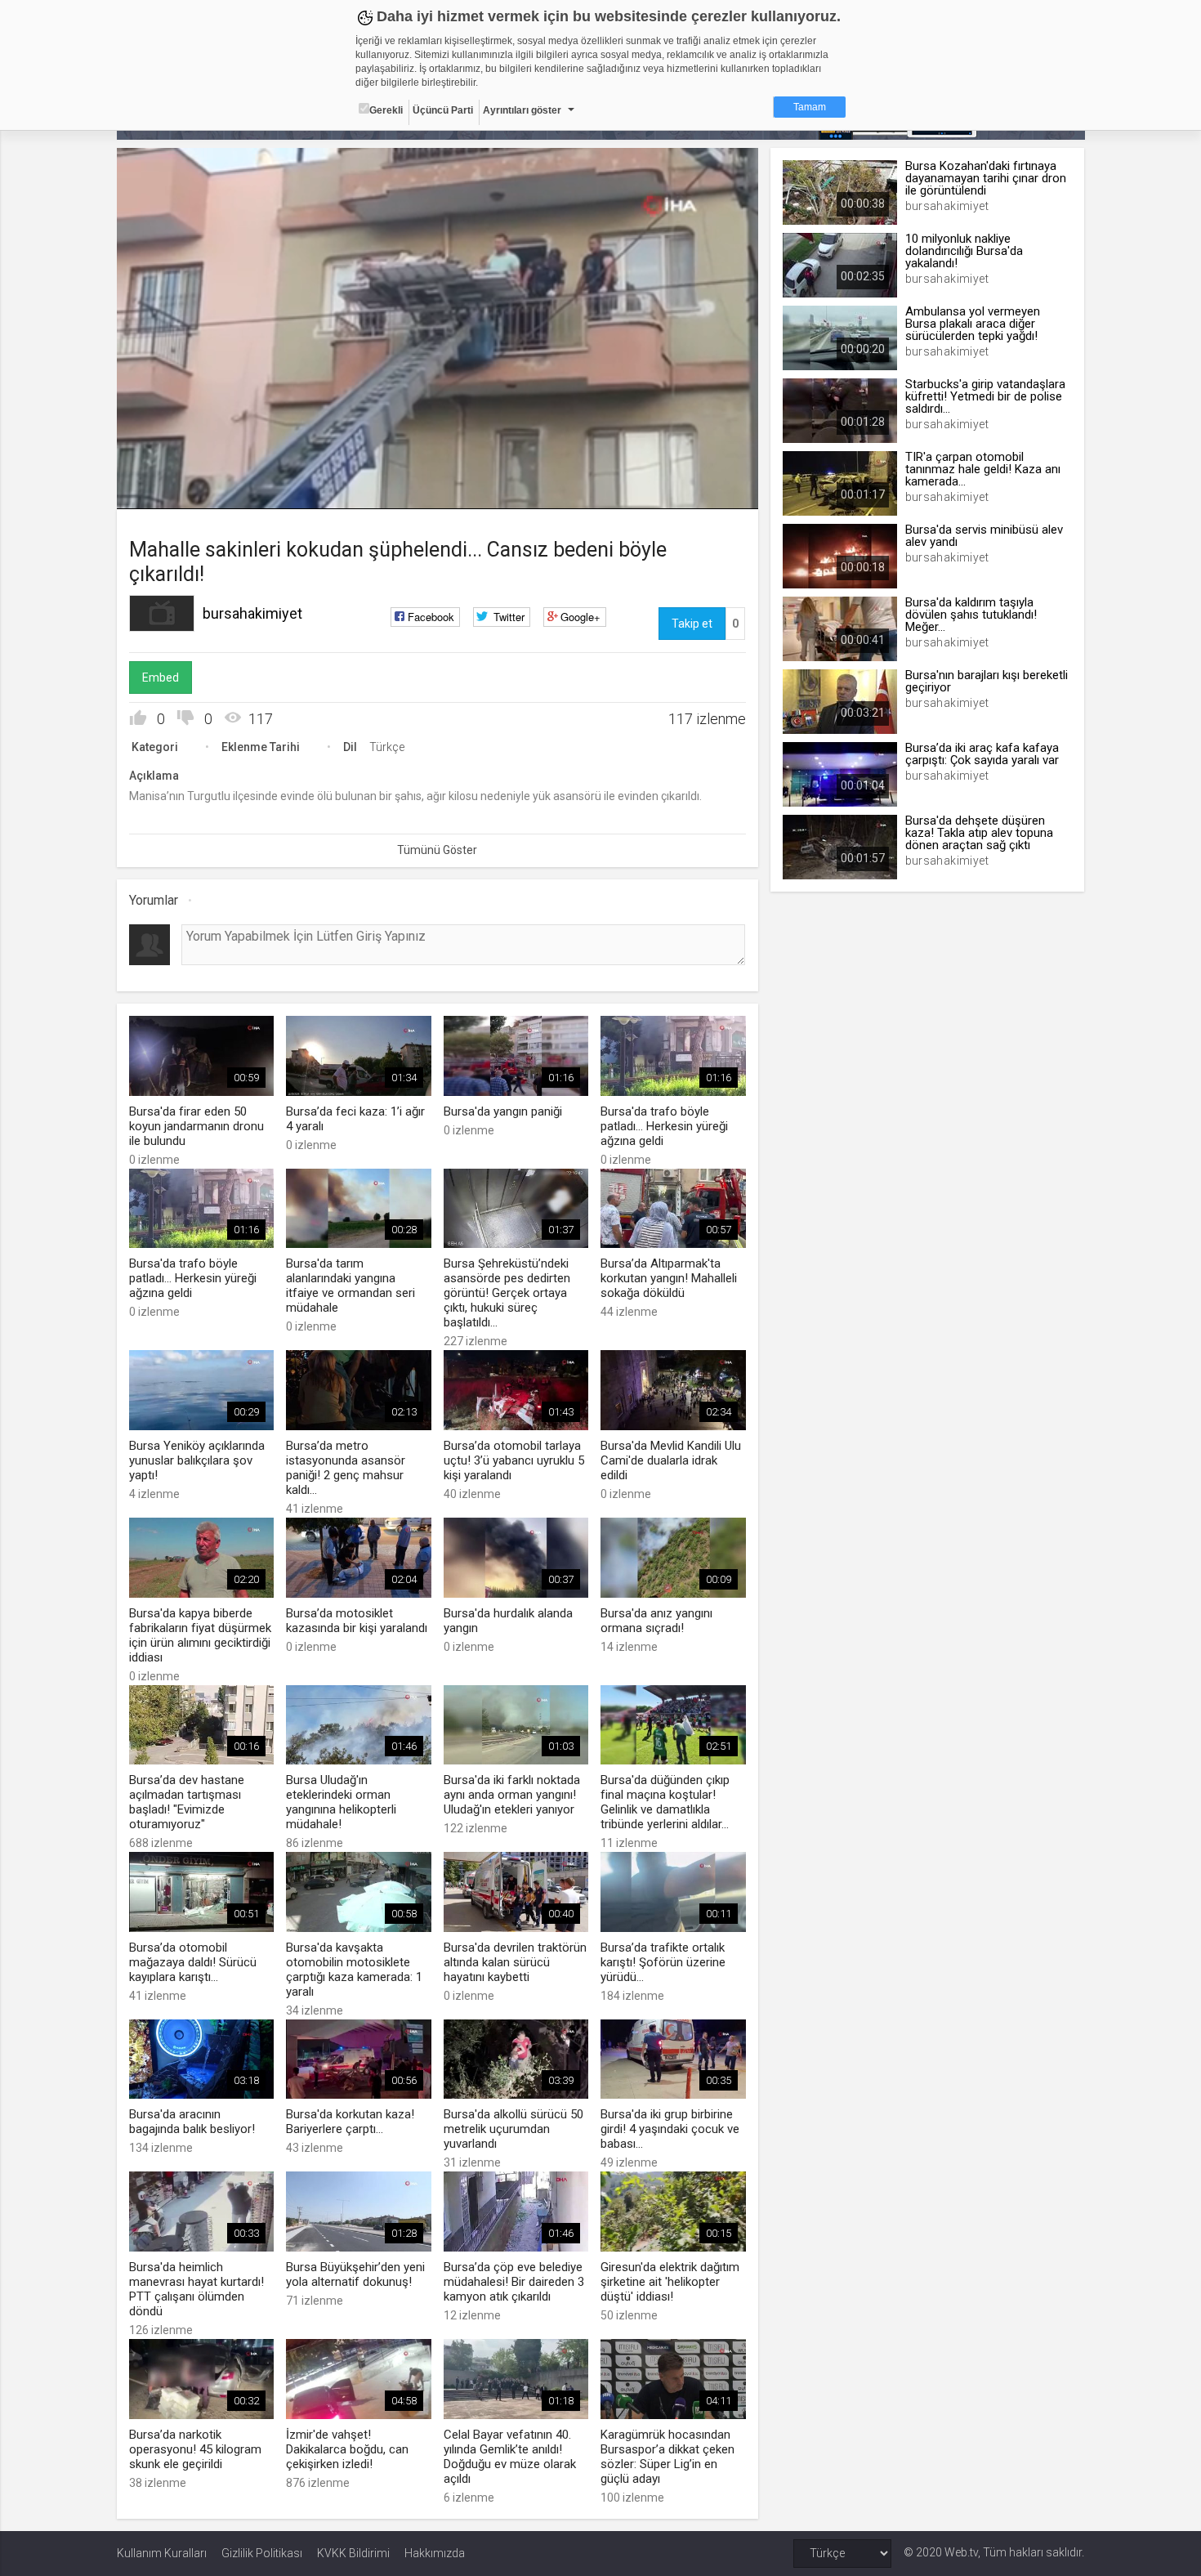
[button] (170, 489)
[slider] (437, 463)
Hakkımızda (435, 2553)
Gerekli (386, 110)
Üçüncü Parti (443, 110)
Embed (161, 678)
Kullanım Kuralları (162, 2553)
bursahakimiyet (252, 613)
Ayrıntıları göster (522, 110)
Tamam (810, 107)
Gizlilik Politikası (262, 2553)
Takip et (692, 624)
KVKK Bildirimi (353, 2553)
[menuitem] (703, 491)
